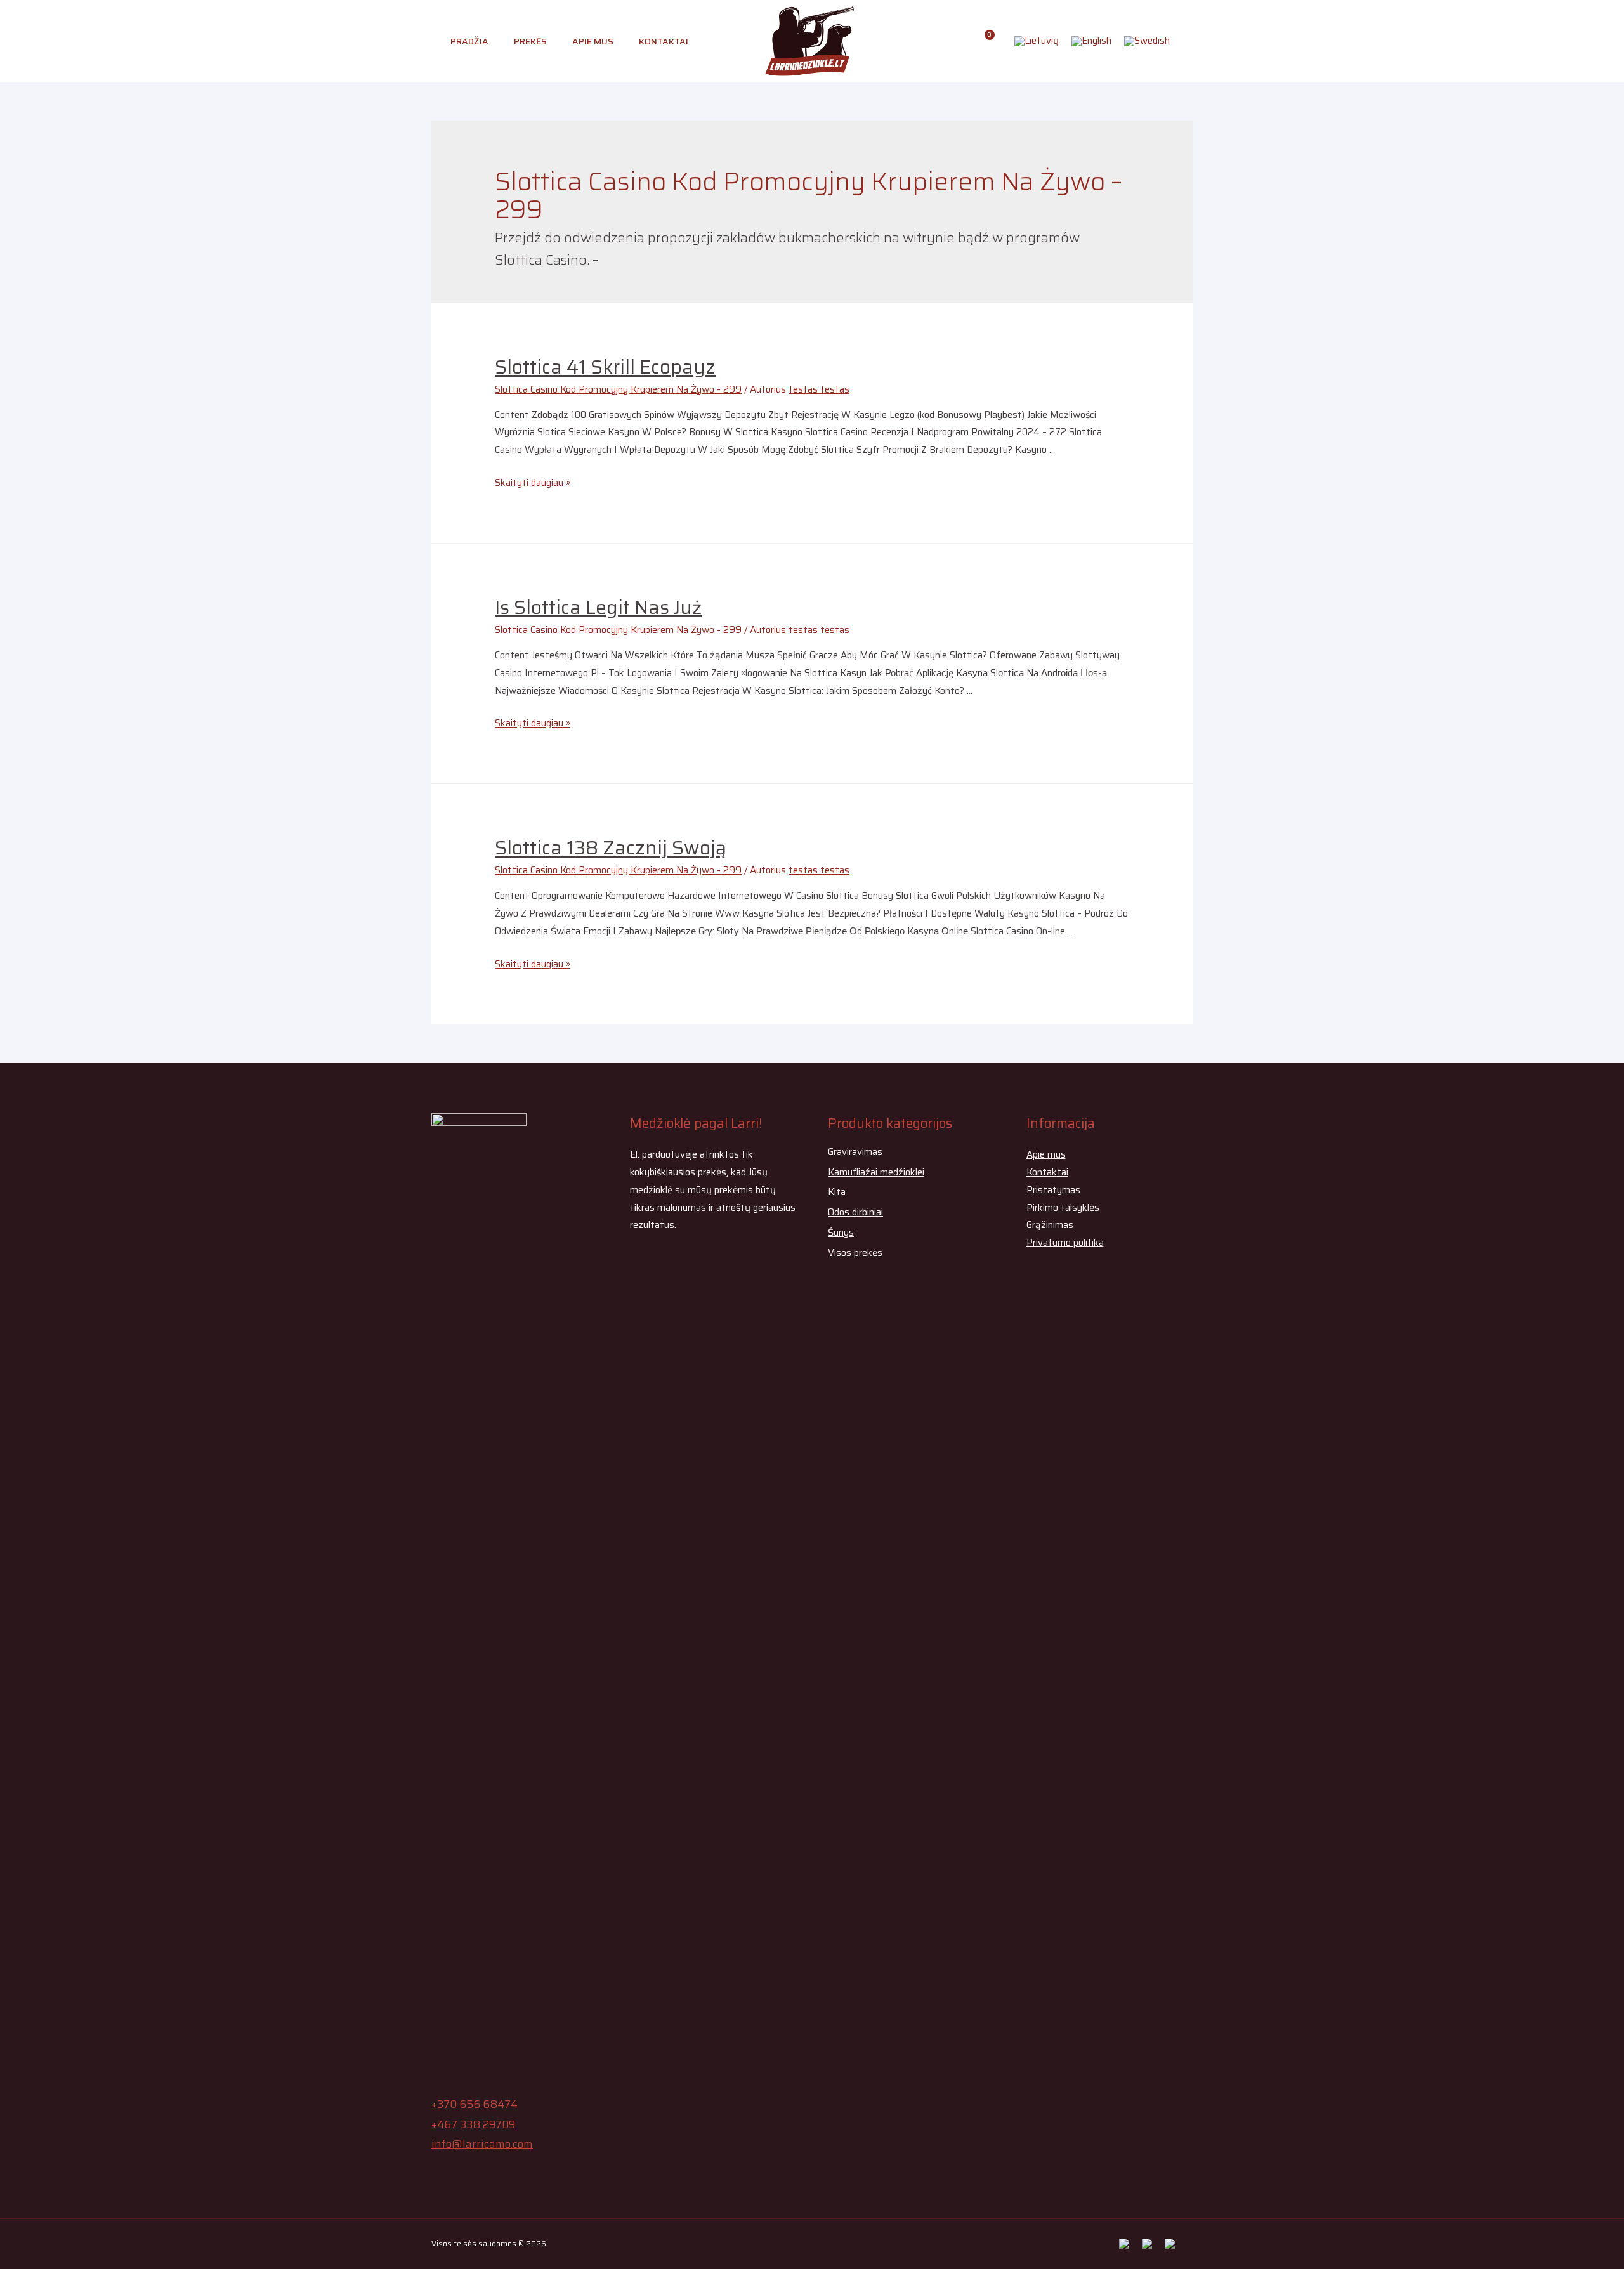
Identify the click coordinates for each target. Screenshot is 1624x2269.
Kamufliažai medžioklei (876, 1172)
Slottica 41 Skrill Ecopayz (605, 367)
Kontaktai (664, 41)
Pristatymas (1053, 1190)
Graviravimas (855, 1152)
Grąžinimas (1050, 1225)
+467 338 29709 (473, 2124)
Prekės (530, 41)
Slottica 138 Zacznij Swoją (611, 848)
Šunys (841, 1233)
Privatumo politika (1065, 1243)
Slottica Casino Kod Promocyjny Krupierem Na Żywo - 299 (618, 389)
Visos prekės (855, 1253)
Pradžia (469, 41)
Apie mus (593, 41)
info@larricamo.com (482, 2144)
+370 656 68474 (475, 2104)
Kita (837, 1192)
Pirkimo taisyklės (1063, 1208)
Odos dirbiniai (855, 1212)
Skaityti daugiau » (533, 483)
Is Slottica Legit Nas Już (598, 607)
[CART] (985, 41)
